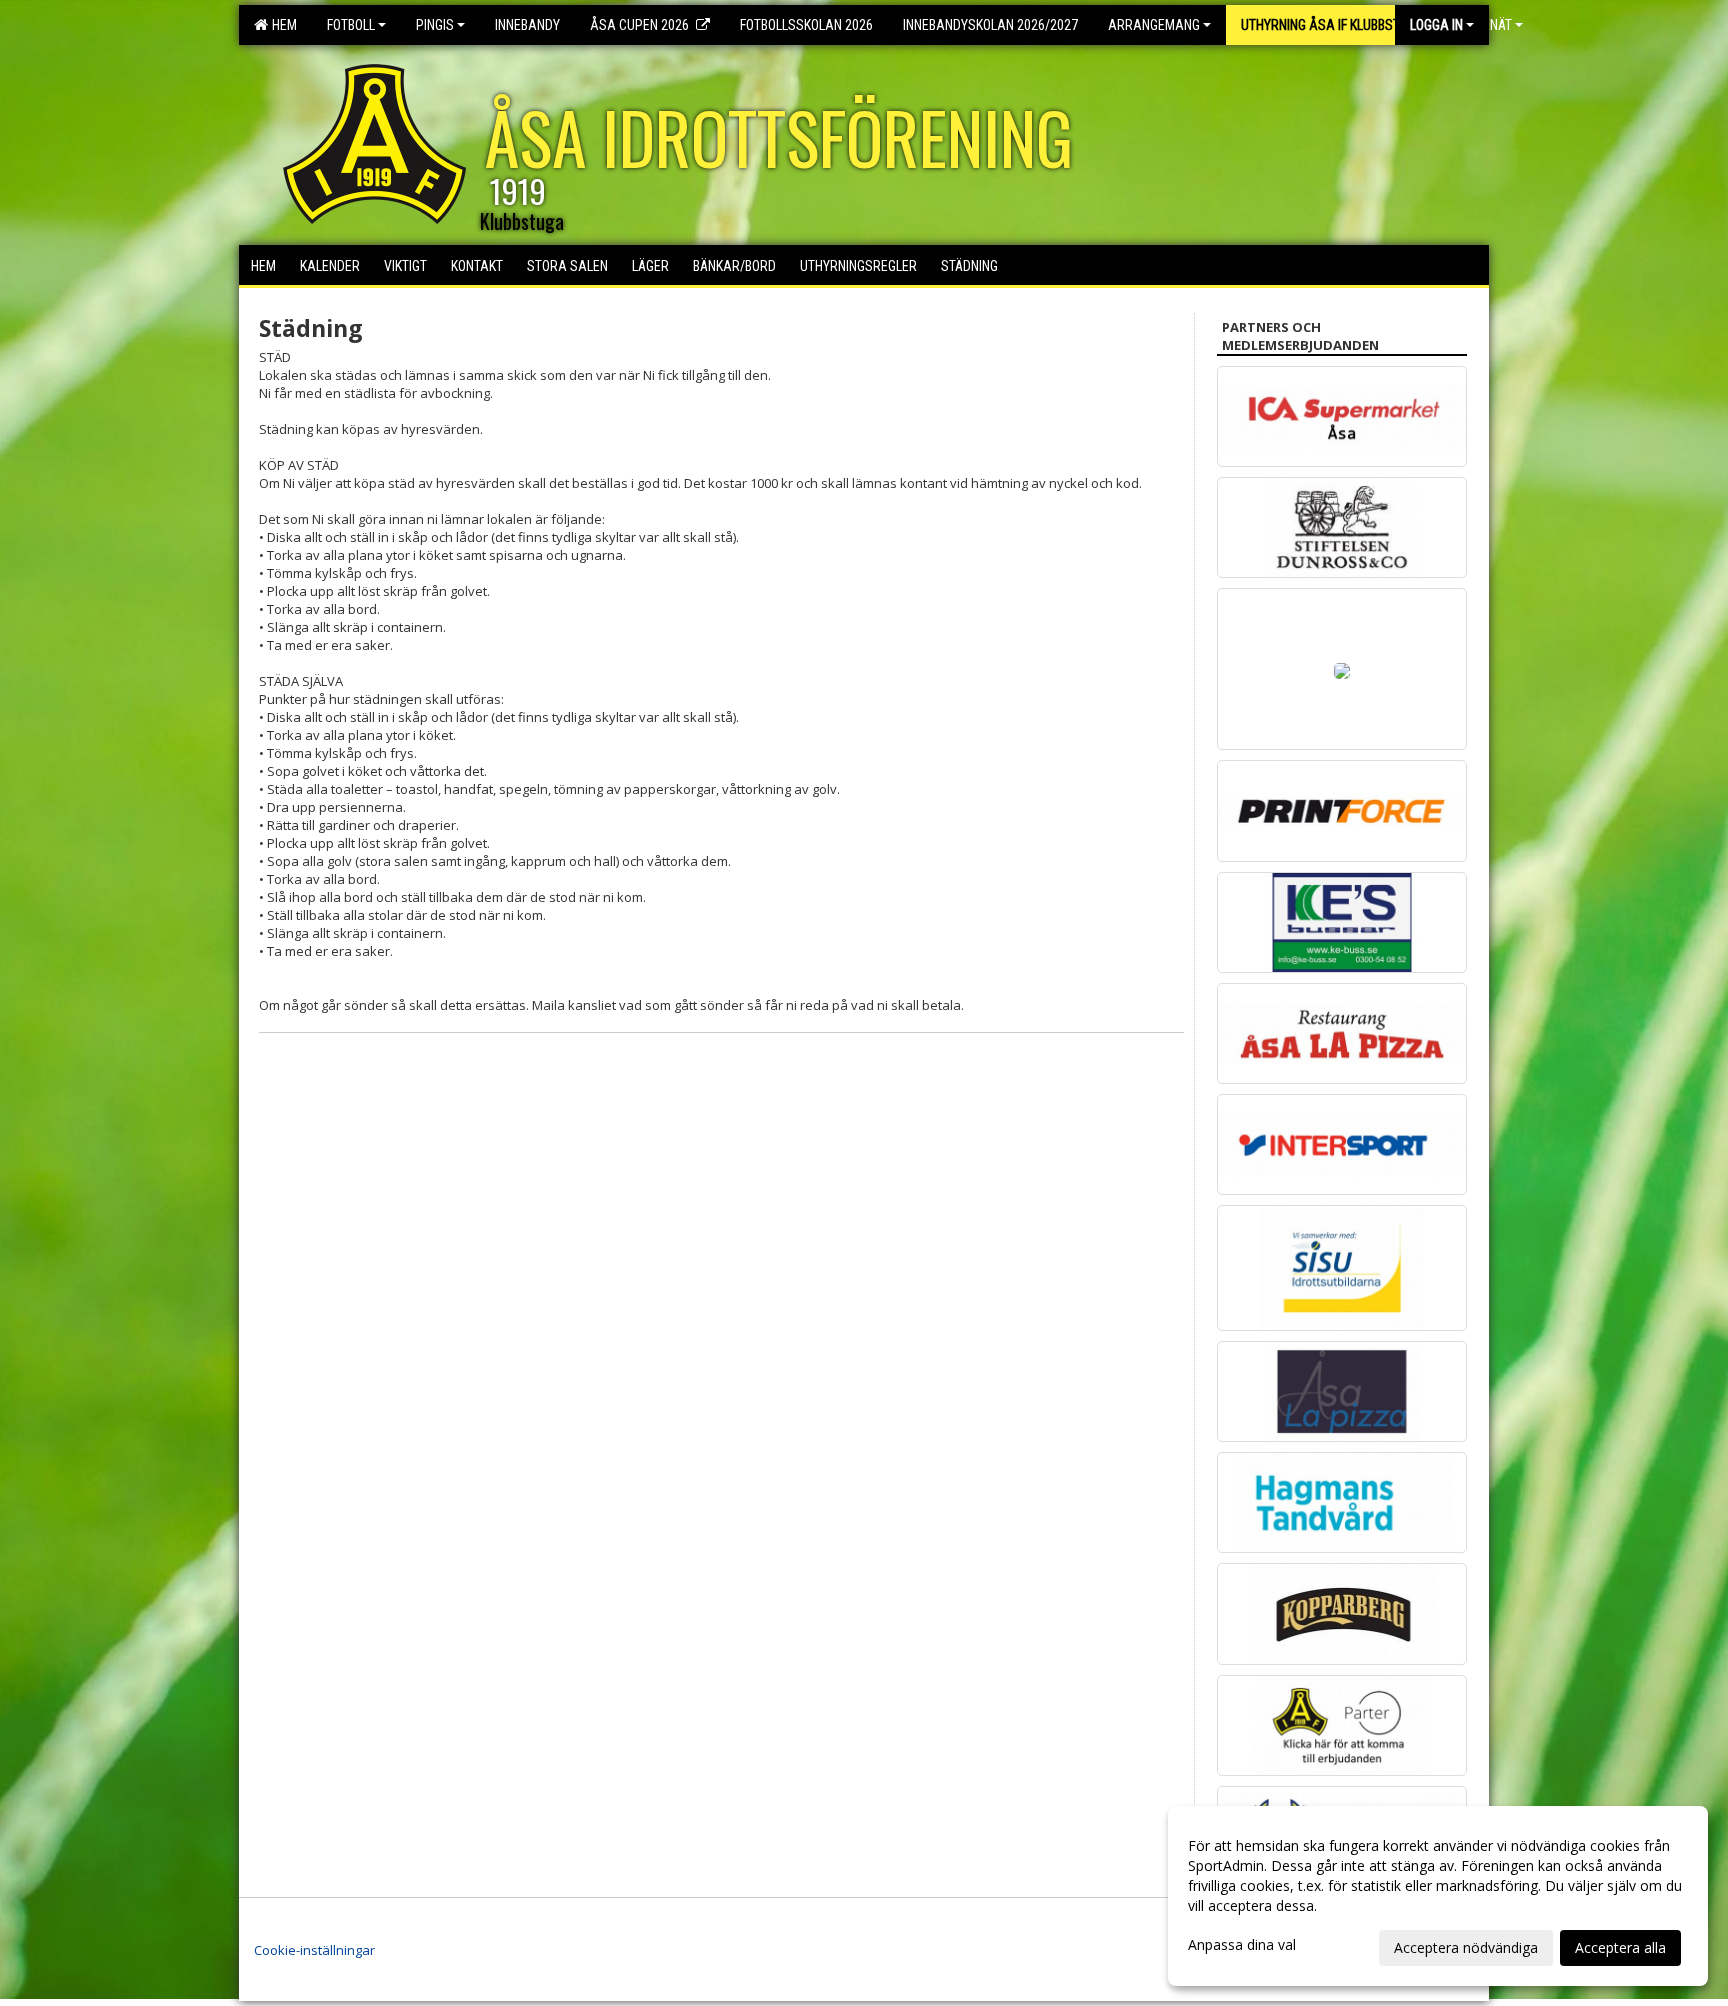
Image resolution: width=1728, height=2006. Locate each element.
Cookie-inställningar (314, 1950)
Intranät (1483, 25)
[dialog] (1438, 1896)
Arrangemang (1154, 25)
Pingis (435, 25)
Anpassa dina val (1242, 1945)
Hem (281, 25)
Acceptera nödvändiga (1466, 1947)
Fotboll (351, 25)
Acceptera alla (1620, 1947)
